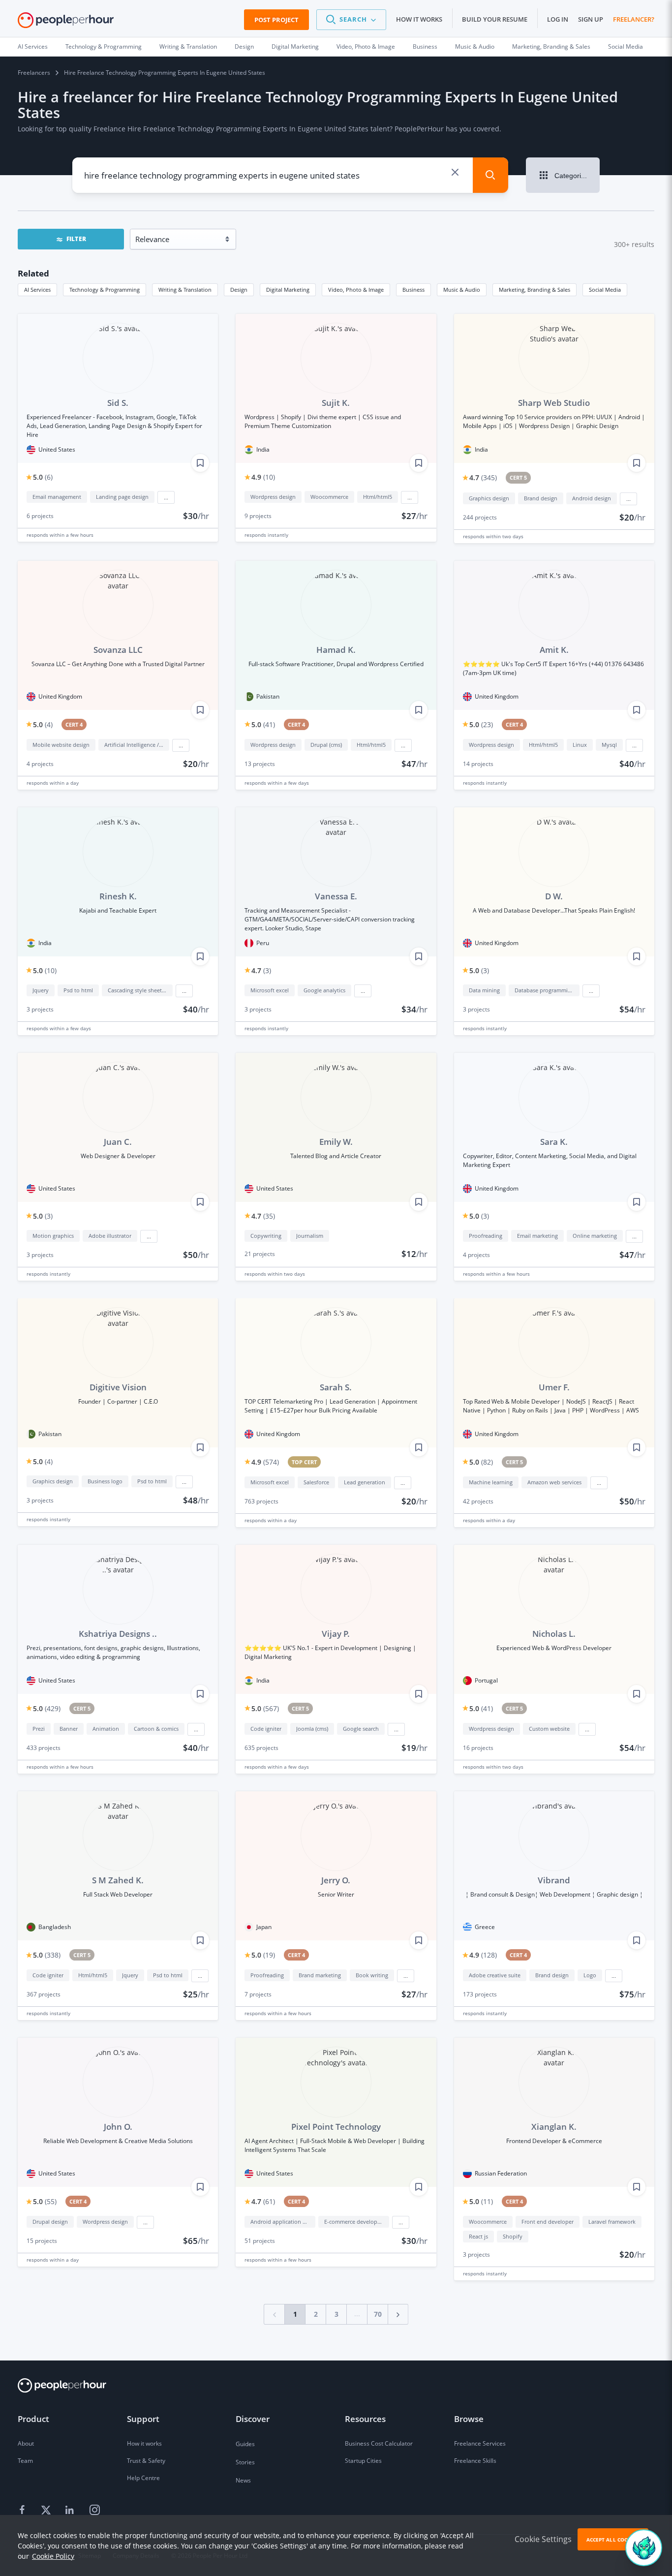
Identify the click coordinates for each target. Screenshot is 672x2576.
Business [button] (413, 290)
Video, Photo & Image (366, 46)
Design (244, 46)
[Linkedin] (71, 2511)
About (26, 2443)
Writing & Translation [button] (185, 290)
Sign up (591, 19)
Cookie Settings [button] (543, 2539)
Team (25, 2461)
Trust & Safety (146, 2461)
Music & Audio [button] (462, 290)
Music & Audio (475, 46)
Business (425, 46)
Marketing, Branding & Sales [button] (535, 290)
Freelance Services (480, 2443)
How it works (419, 19)
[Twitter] (47, 2511)
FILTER (76, 239)
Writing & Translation (188, 46)
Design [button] (239, 290)
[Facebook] (24, 2511)
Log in (558, 19)
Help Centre (143, 2478)
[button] (351, 20)
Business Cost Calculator (379, 2443)
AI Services (33, 46)
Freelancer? (634, 19)
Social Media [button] (605, 290)
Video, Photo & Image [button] (356, 290)
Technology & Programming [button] (105, 290)
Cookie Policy (53, 2556)
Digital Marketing (295, 46)
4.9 (263, 477)
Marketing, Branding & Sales (551, 46)
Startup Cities (363, 2461)
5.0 (43, 477)
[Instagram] (94, 2511)
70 (378, 2314)
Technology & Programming (104, 46)
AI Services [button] (37, 290)
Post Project (276, 20)
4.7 (483, 477)
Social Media (626, 46)
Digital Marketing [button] (288, 290)
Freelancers (34, 73)
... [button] (166, 497)
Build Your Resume (495, 19)
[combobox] (263, 175)
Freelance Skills (475, 2461)
